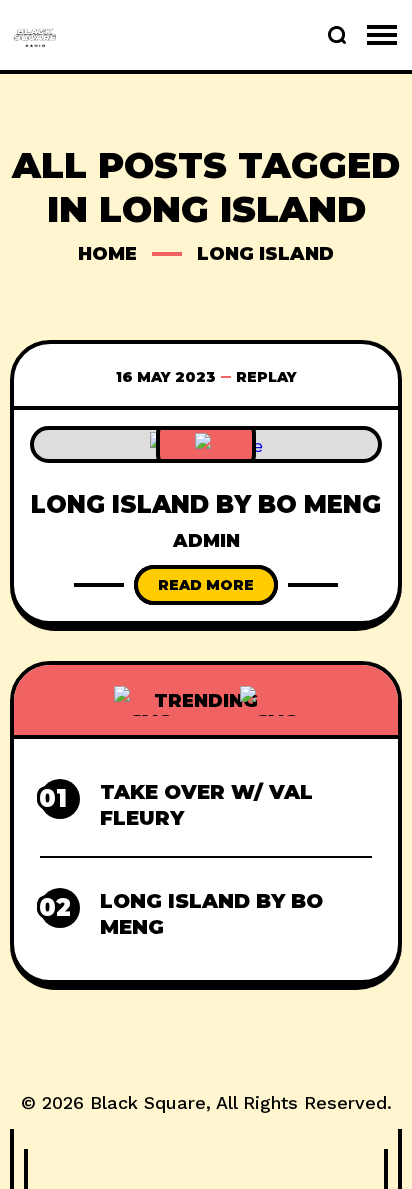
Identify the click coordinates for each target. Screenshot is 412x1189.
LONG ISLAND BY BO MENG (206, 504)
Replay (266, 377)
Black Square (148, 1102)
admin (206, 541)
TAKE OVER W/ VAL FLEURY (206, 805)
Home (107, 254)
